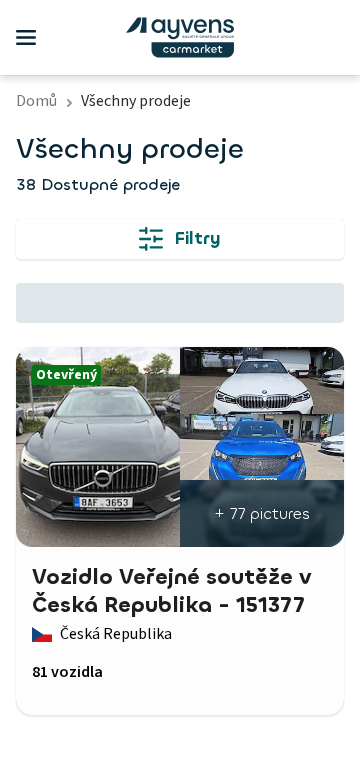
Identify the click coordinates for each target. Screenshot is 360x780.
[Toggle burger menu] (26, 38)
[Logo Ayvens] (180, 37)
